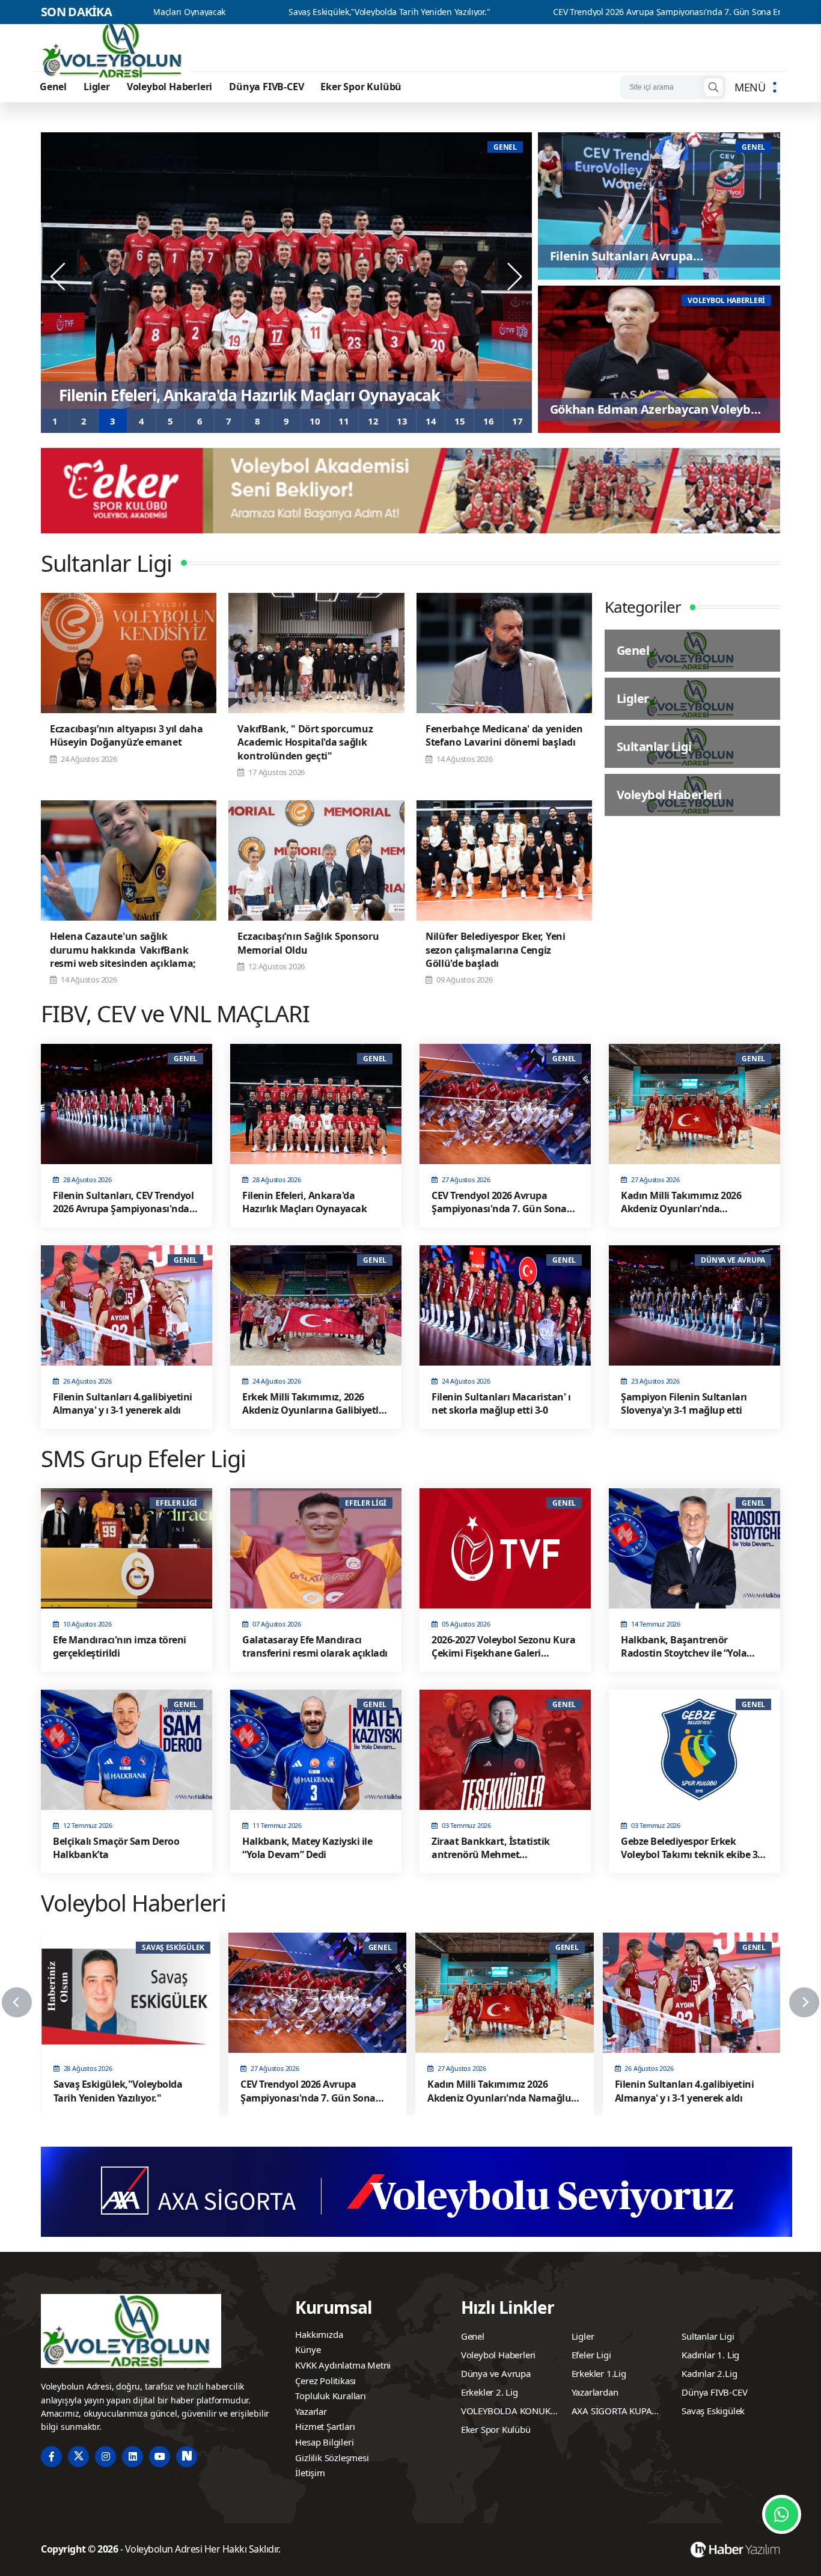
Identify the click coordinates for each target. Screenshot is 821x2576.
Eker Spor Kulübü (361, 87)
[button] (55, 421)
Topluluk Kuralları (330, 2396)
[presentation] (59, 277)
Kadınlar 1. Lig (710, 2355)
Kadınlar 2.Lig (709, 2373)
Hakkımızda (319, 2334)
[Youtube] (160, 2457)
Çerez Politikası (325, 2381)
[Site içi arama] (713, 87)
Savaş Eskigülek (713, 2411)
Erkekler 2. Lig (490, 2392)
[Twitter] (78, 2457)
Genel (53, 87)
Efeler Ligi (591, 2355)
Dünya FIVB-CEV (266, 87)
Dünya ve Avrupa (496, 2373)
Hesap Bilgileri (324, 2442)
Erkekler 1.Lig (599, 2373)
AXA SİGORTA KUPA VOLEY (612, 2412)
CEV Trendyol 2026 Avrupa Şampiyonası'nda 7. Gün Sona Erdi (498, 12)
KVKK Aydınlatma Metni (343, 2365)
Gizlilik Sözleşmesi (332, 2458)
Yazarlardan (595, 2392)
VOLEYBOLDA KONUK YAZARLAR (506, 2412)
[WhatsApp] (782, 2514)
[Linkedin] (133, 2457)
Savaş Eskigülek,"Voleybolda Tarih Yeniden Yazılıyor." (217, 12)
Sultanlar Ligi (708, 2336)
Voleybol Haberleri (169, 87)
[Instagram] (105, 2457)
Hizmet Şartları (325, 2426)
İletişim (310, 2473)
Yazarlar (311, 2411)
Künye (308, 2349)
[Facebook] (51, 2457)
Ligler (97, 87)
